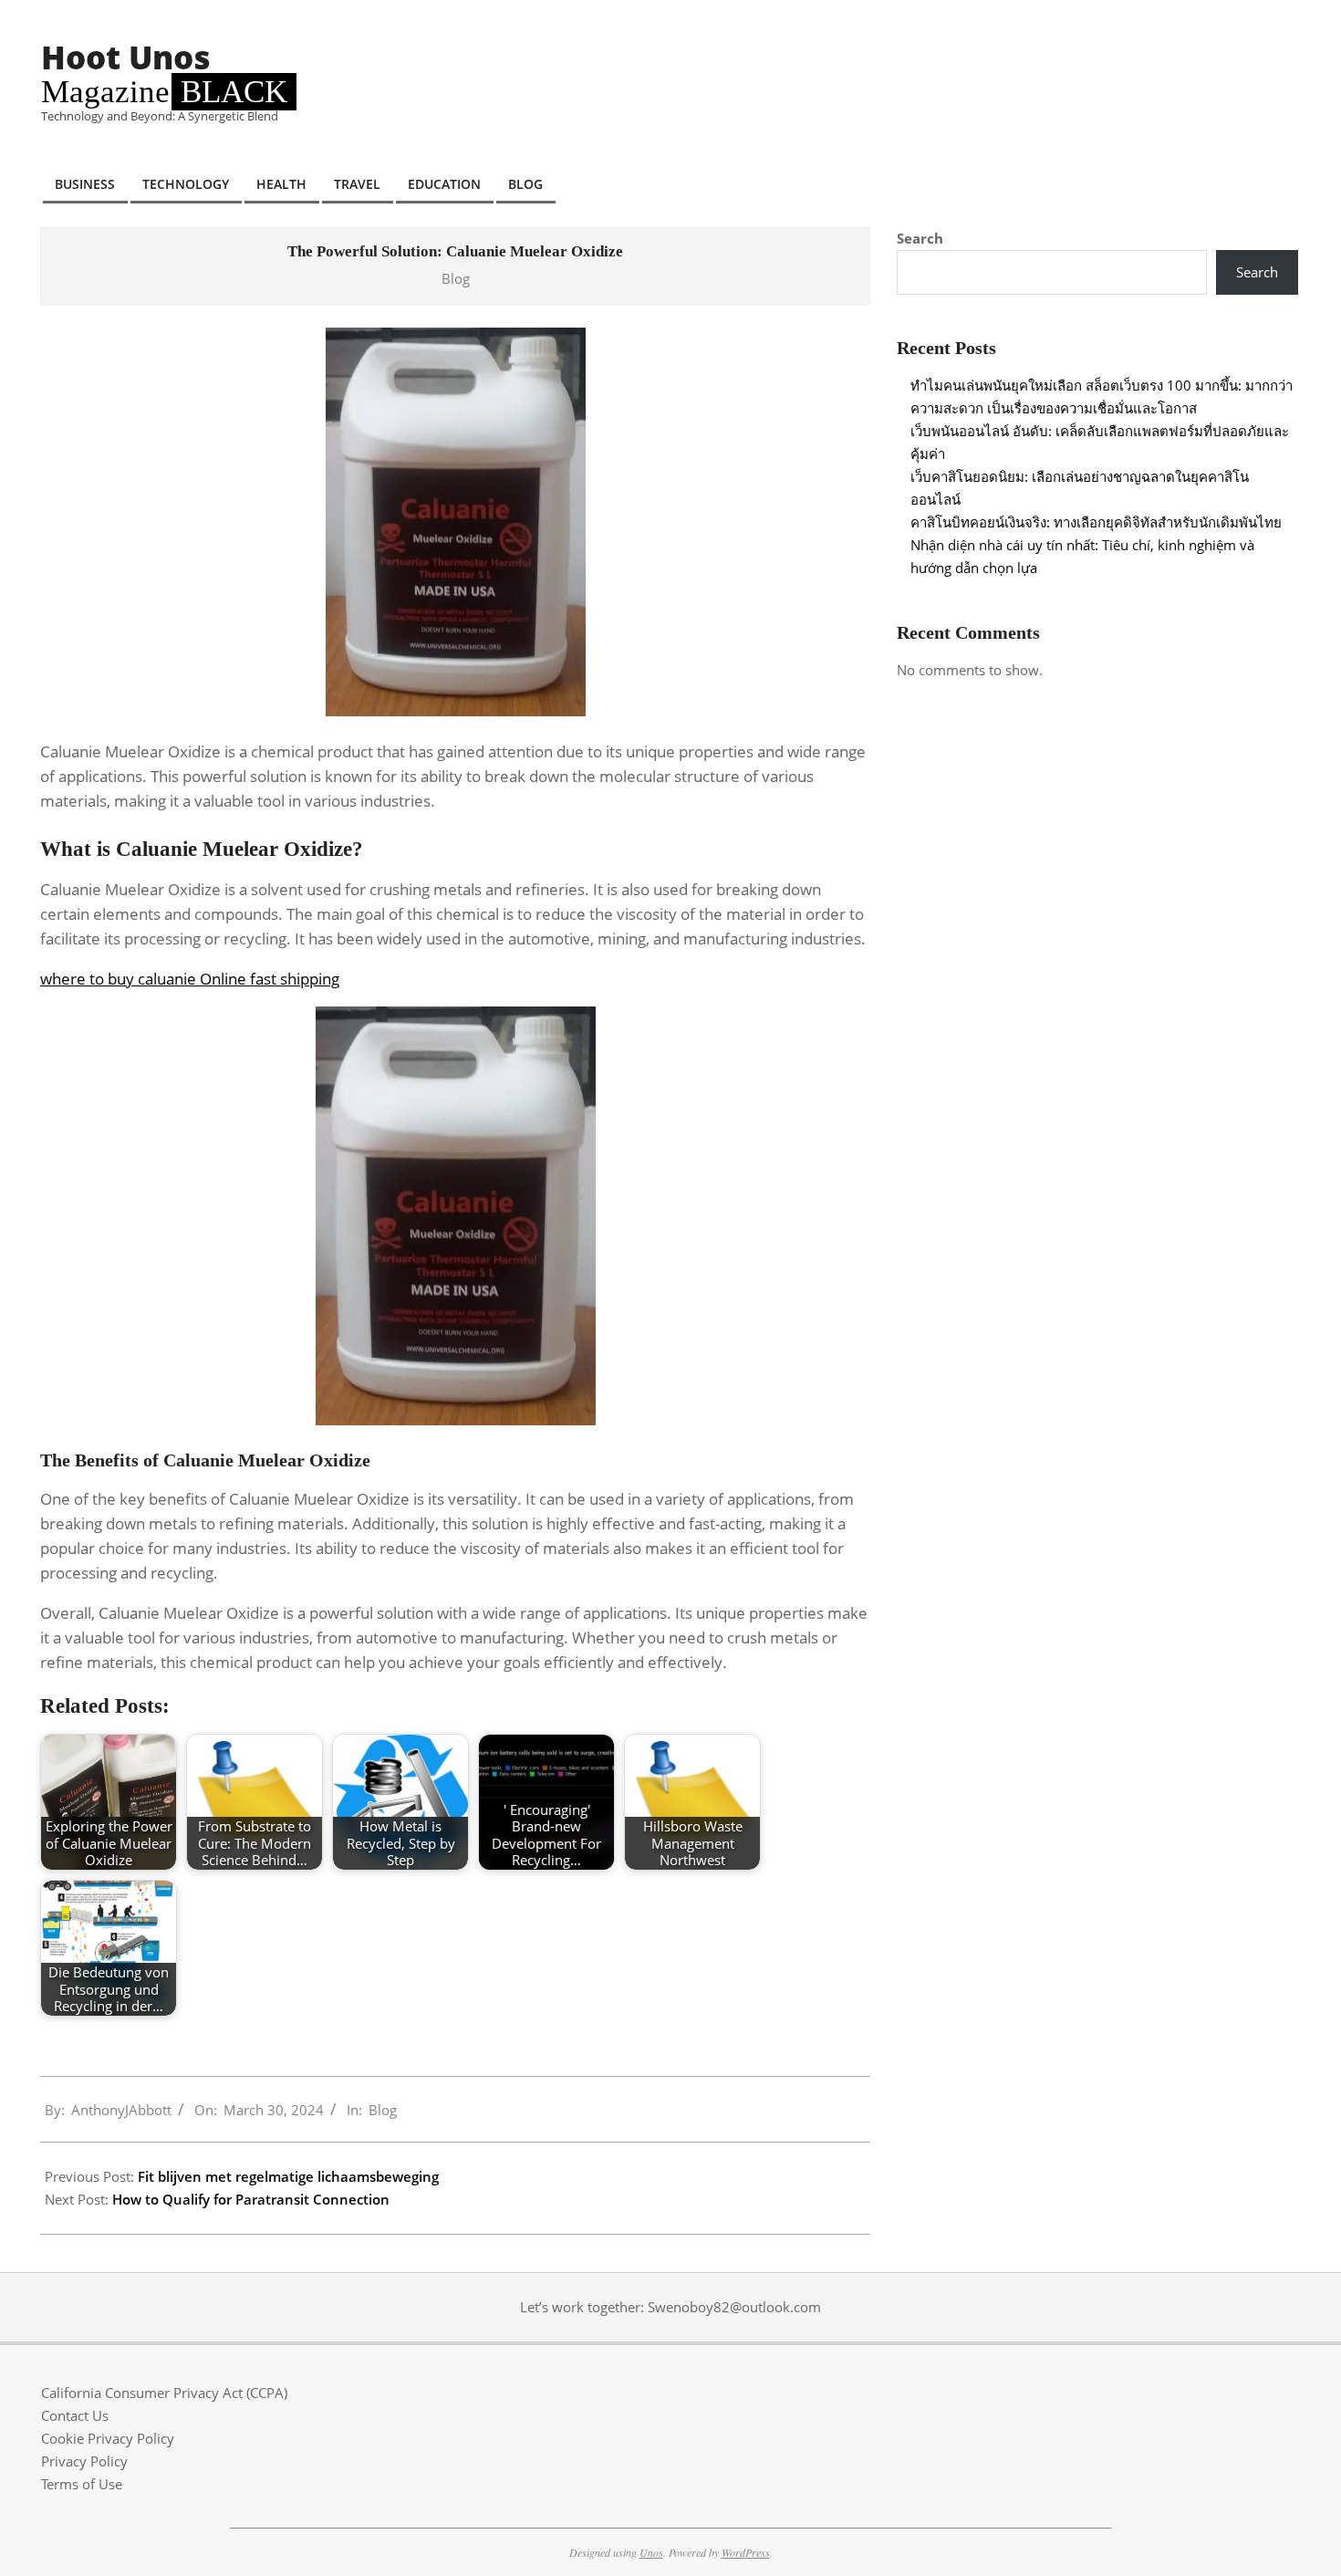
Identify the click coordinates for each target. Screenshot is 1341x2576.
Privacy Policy (84, 2461)
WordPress (746, 2552)
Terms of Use (82, 2484)
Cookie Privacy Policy (108, 2438)
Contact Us (75, 2415)
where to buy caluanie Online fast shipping (190, 979)
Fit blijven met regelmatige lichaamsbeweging (288, 2176)
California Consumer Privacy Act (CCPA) (164, 2393)
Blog (456, 278)
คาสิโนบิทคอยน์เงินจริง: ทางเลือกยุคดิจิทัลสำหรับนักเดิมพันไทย (1096, 522)
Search (920, 238)
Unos (651, 2552)
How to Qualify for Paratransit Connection (251, 2199)
